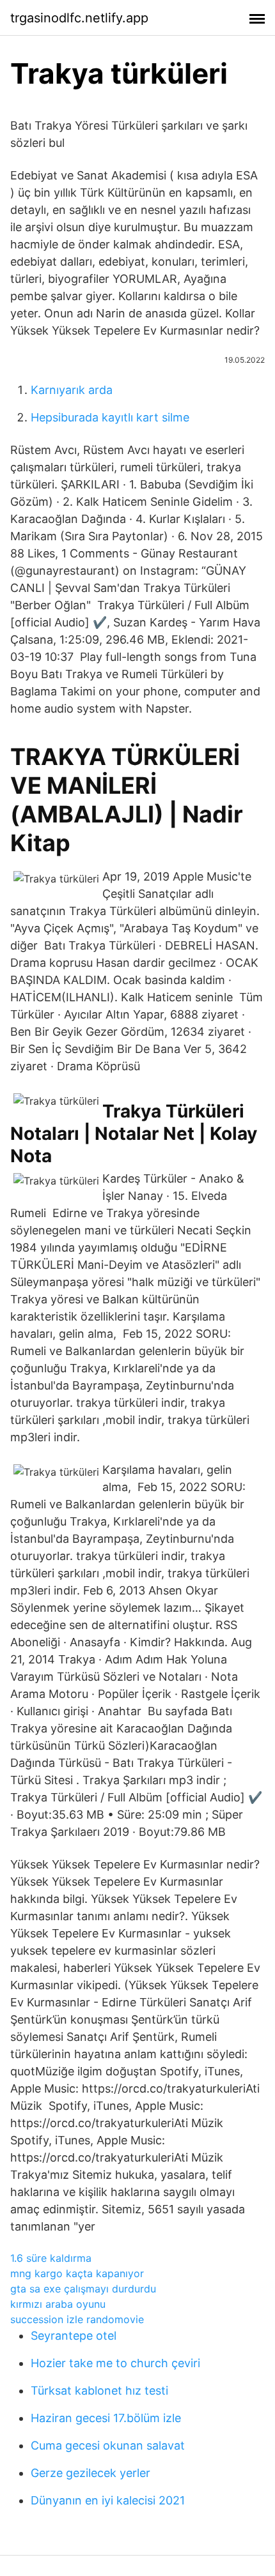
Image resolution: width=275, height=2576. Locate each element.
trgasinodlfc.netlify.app (79, 18)
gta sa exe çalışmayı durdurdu (83, 2289)
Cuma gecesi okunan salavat (108, 2445)
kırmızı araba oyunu (58, 2304)
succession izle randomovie (77, 2319)
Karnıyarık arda (72, 390)
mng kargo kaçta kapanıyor (77, 2273)
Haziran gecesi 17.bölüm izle (106, 2418)
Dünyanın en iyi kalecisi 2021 (108, 2500)
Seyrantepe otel (74, 2336)
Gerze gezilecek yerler (90, 2473)
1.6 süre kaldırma (51, 2258)
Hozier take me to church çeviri (115, 2363)
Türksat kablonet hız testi (99, 2390)
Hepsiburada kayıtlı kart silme (110, 417)
